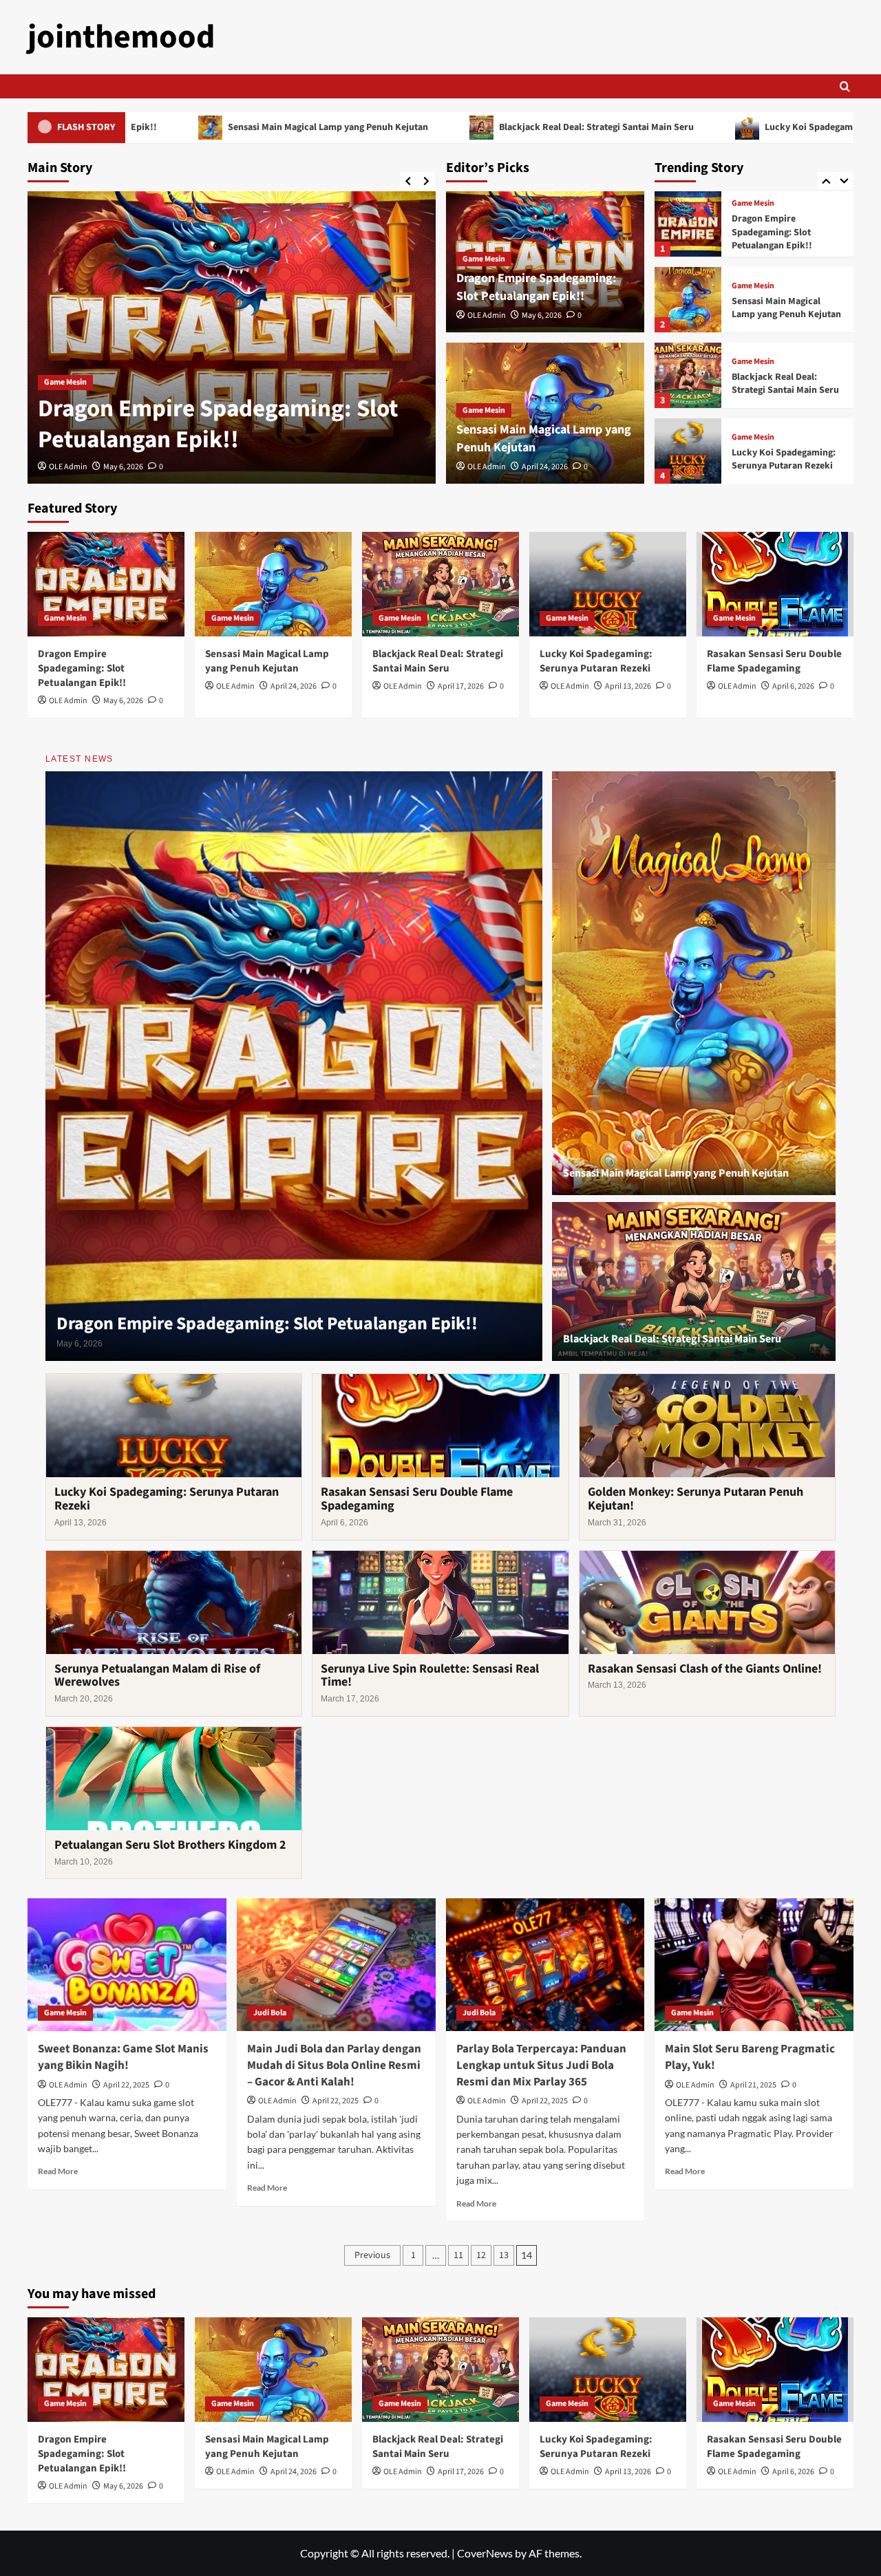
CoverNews (485, 2553)
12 (481, 2255)
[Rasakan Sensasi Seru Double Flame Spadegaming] (688, 451)
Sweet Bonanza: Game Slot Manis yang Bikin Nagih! (123, 2057)
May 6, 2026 (542, 315)
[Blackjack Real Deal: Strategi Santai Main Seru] (688, 300)
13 (504, 2255)
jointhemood (121, 37)
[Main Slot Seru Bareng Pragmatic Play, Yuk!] (754, 1965)
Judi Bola (270, 2013)
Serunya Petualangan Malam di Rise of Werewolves (157, 1676)
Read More (58, 2171)
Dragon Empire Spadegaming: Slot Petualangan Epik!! (536, 287)
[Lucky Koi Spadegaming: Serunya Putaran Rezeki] (688, 375)
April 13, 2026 (628, 686)
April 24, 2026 (207, 467)
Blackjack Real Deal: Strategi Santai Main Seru (475, 127)
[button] (845, 86)
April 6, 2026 (793, 686)
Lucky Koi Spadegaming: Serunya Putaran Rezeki (747, 127)
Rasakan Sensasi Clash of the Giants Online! (705, 1669)
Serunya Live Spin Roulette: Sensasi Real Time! (430, 1676)
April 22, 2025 (126, 2085)
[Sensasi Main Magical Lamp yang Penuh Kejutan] (312, 337)
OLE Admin (149, 467)
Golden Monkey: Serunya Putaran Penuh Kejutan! (696, 1499)
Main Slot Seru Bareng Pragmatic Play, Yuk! (750, 2057)
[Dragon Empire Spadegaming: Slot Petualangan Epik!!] (106, 584)
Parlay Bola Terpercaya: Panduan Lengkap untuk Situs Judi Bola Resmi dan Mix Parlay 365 (541, 2065)
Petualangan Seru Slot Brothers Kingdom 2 (170, 1845)
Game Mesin (146, 382)
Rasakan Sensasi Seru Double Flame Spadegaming (777, 459)
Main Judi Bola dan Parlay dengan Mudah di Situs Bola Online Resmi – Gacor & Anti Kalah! (334, 2065)
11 (458, 2255)
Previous (372, 2255)
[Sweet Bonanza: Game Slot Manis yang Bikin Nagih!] (127, 1965)
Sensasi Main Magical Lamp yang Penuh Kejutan (206, 127)
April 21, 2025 (753, 2085)
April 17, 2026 (461, 686)
